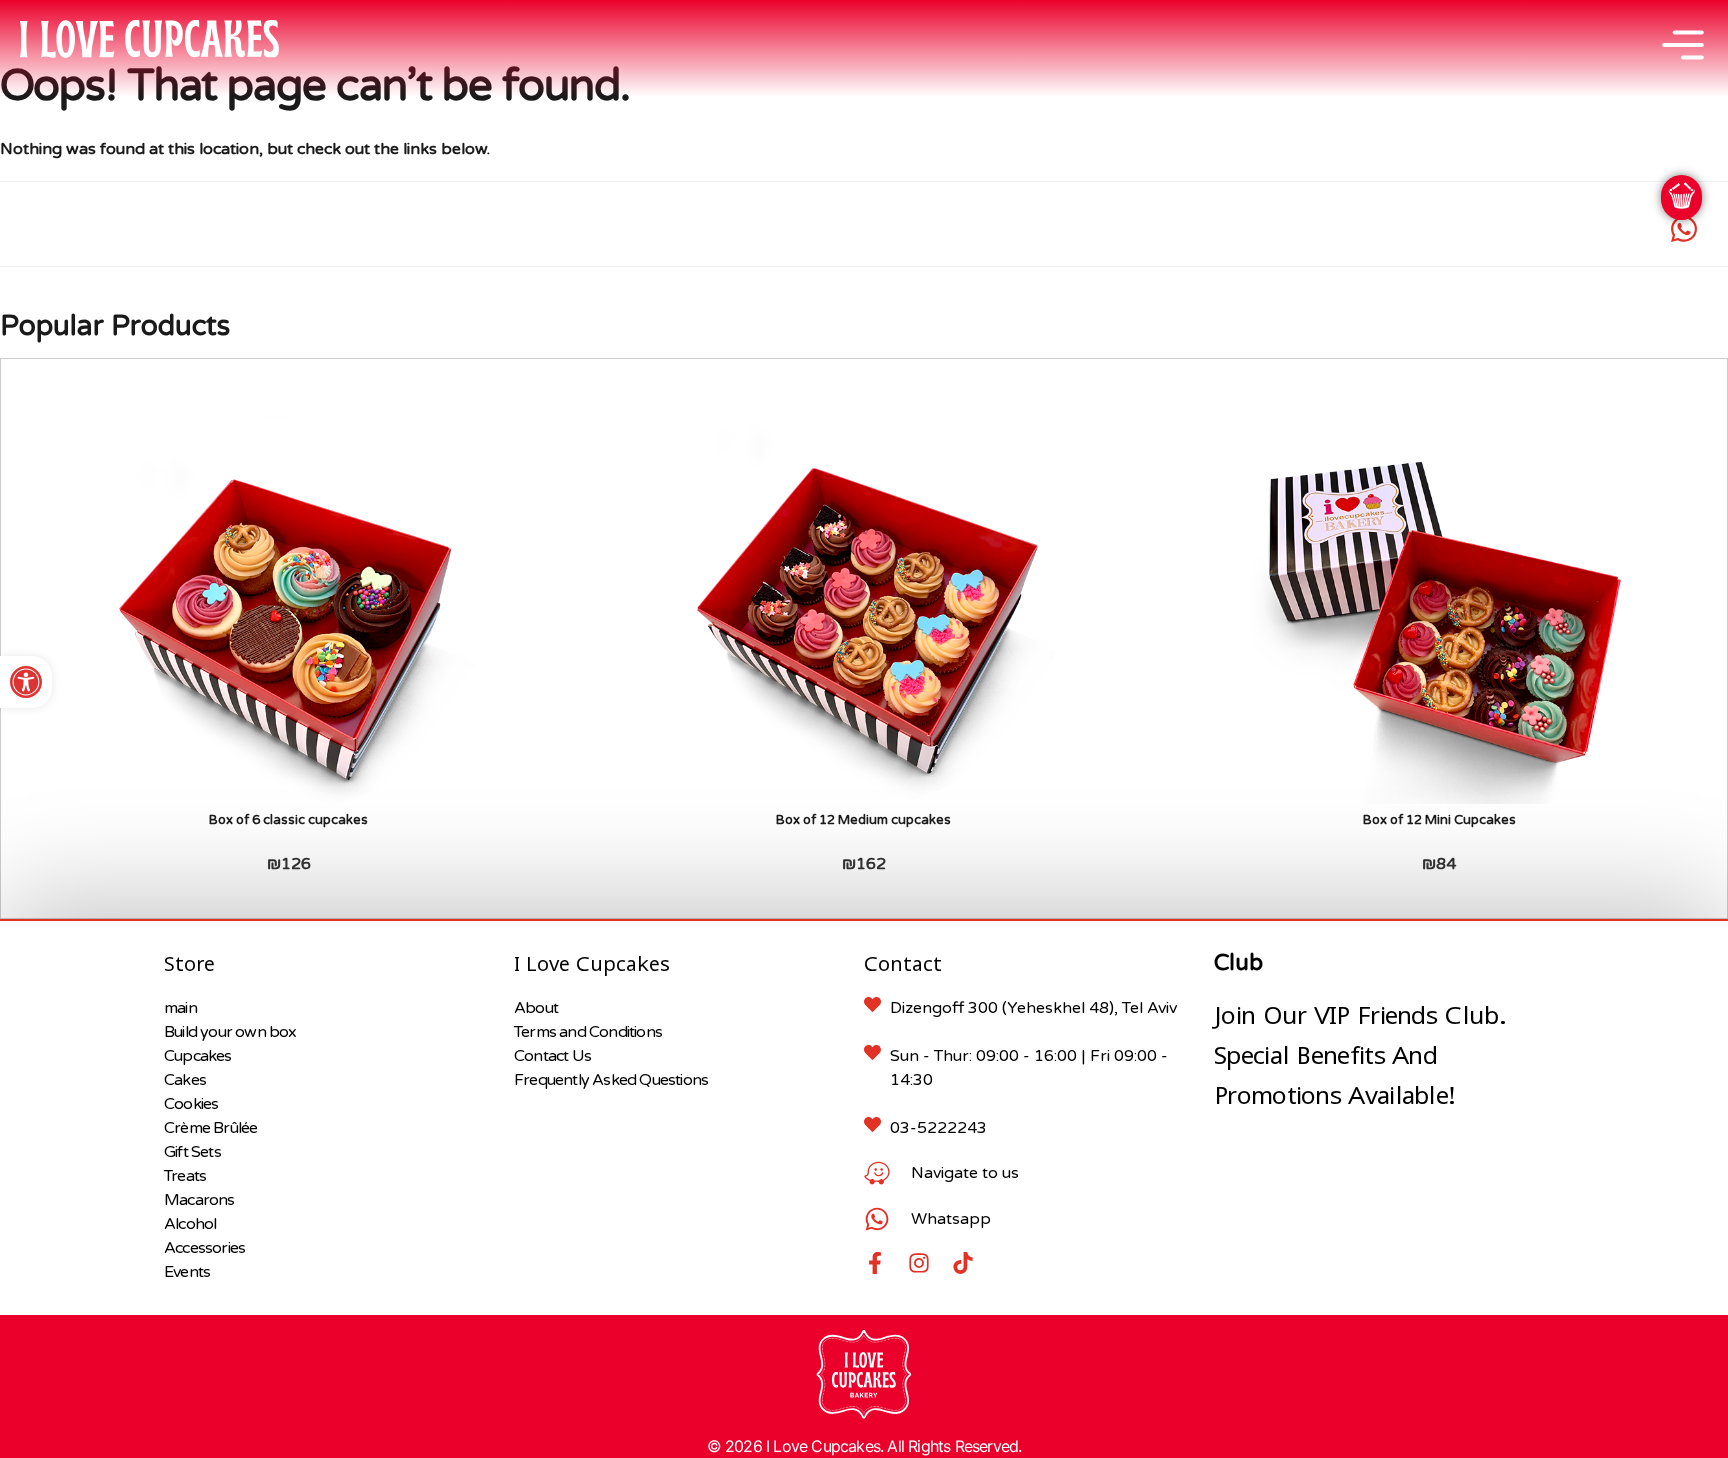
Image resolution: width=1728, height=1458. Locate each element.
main (180, 1008)
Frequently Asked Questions (611, 1080)
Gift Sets (192, 1152)
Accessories (204, 1248)
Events (187, 1272)
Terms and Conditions (588, 1032)
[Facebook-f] (875, 1263)
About (536, 1008)
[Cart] (1681, 197)
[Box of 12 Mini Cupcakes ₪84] (1439, 610)
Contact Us (552, 1056)
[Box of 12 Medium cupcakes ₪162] (863, 610)
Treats (185, 1176)
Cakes (185, 1080)
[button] (26, 682)
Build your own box (230, 1032)
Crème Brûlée (210, 1128)
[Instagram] (919, 1263)
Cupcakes (198, 1056)
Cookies (191, 1104)
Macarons (199, 1200)
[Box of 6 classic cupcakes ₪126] (288, 610)
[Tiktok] (963, 1263)
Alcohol (190, 1224)
